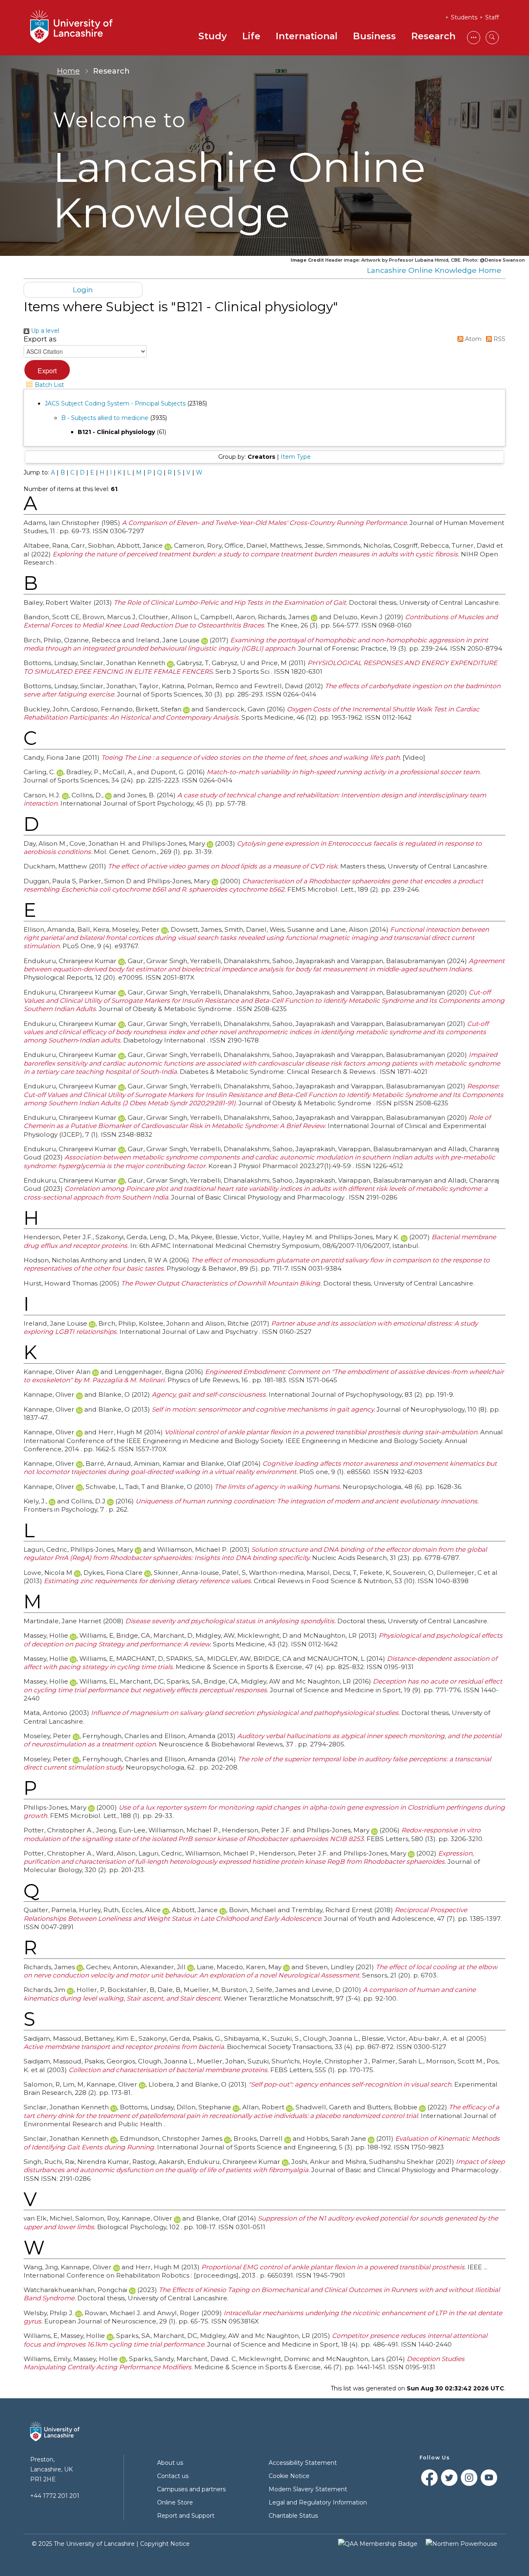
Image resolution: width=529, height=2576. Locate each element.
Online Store (175, 2502)
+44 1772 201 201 (55, 2496)
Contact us (173, 2476)
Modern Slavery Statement (308, 2489)
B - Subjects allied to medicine (105, 418)
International (307, 36)
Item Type (296, 457)
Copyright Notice (165, 2544)
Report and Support (186, 2516)
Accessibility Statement (303, 2463)
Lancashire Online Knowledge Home (434, 270)
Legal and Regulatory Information (318, 2502)
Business (374, 36)
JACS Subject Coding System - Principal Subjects (115, 403)
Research (433, 36)
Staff (492, 17)
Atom (472, 339)
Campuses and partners (191, 2489)
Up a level (44, 331)
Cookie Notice (289, 2476)
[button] (47, 370)
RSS (499, 339)
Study (213, 36)
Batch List (49, 385)
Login (83, 290)
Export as (40, 339)
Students (464, 17)
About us (170, 2463)
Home (68, 71)
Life (251, 36)
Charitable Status (293, 2516)
